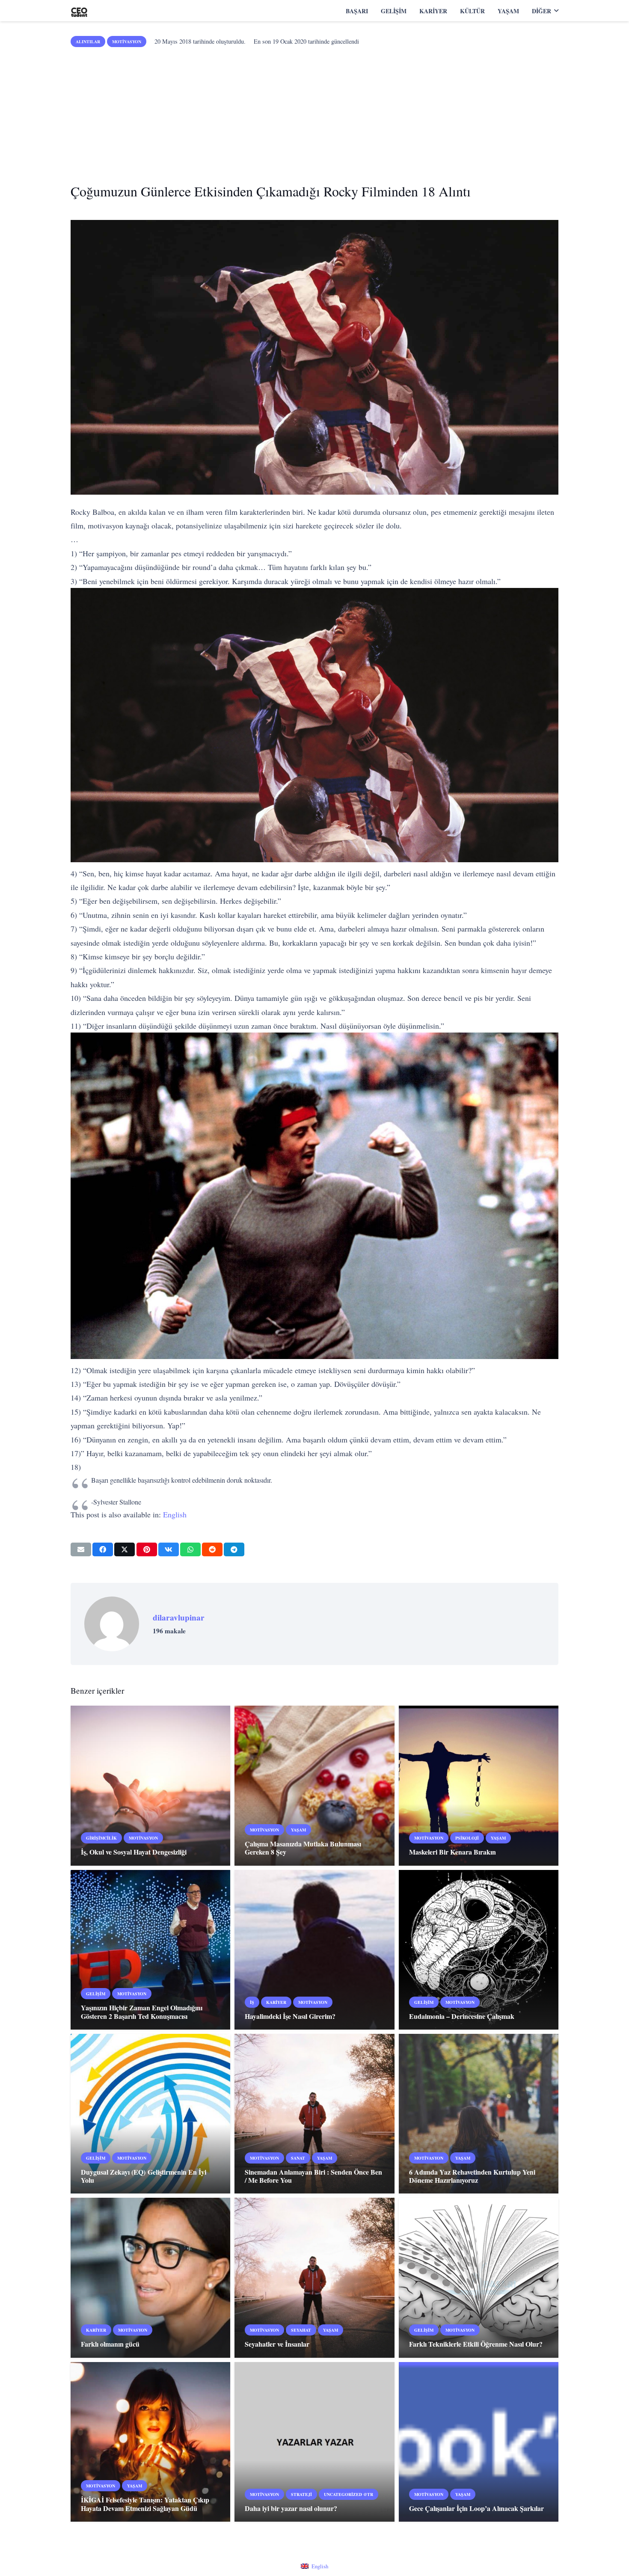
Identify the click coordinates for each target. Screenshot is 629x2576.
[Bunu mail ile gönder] (81, 1549)
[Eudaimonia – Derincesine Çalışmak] (479, 1950)
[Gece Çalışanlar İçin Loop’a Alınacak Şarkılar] (479, 2442)
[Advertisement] (314, 112)
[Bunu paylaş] (103, 1549)
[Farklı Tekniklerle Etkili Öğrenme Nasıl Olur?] (479, 2278)
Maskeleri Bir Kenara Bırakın (452, 1852)
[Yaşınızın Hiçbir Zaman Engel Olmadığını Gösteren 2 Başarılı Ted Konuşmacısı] (150, 1950)
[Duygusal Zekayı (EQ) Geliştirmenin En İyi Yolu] (150, 2114)
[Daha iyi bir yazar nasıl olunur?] (314, 2442)
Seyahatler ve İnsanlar (277, 2344)
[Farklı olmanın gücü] (150, 2278)
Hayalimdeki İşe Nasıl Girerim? (290, 2016)
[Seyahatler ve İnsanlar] (314, 2278)
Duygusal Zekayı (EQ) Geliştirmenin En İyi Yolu (144, 2176)
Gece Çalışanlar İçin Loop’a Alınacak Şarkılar (476, 2508)
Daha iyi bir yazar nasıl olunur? (291, 2508)
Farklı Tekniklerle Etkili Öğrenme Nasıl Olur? (476, 2344)
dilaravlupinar (179, 1617)
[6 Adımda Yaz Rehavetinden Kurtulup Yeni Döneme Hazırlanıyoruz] (479, 2114)
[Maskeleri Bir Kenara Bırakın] (479, 1785)
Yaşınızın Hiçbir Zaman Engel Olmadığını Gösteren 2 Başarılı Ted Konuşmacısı (142, 2012)
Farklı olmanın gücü (110, 2344)
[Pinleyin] (147, 1549)
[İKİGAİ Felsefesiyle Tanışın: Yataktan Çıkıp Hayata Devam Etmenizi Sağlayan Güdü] (150, 2442)
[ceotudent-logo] (79, 11)
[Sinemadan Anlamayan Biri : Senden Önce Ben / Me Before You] (314, 2114)
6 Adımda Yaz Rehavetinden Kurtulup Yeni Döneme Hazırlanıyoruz (472, 2176)
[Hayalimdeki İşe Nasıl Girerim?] (314, 1950)
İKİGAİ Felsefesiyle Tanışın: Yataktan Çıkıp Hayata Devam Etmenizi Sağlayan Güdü (145, 2504)
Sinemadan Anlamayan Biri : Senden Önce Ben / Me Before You (313, 2176)
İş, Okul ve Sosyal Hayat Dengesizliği (134, 1852)
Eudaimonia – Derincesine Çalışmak (462, 2016)
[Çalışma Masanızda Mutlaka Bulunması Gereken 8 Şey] (314, 1785)
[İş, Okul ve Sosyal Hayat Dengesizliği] (150, 1785)
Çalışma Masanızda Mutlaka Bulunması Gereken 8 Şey (303, 1848)
